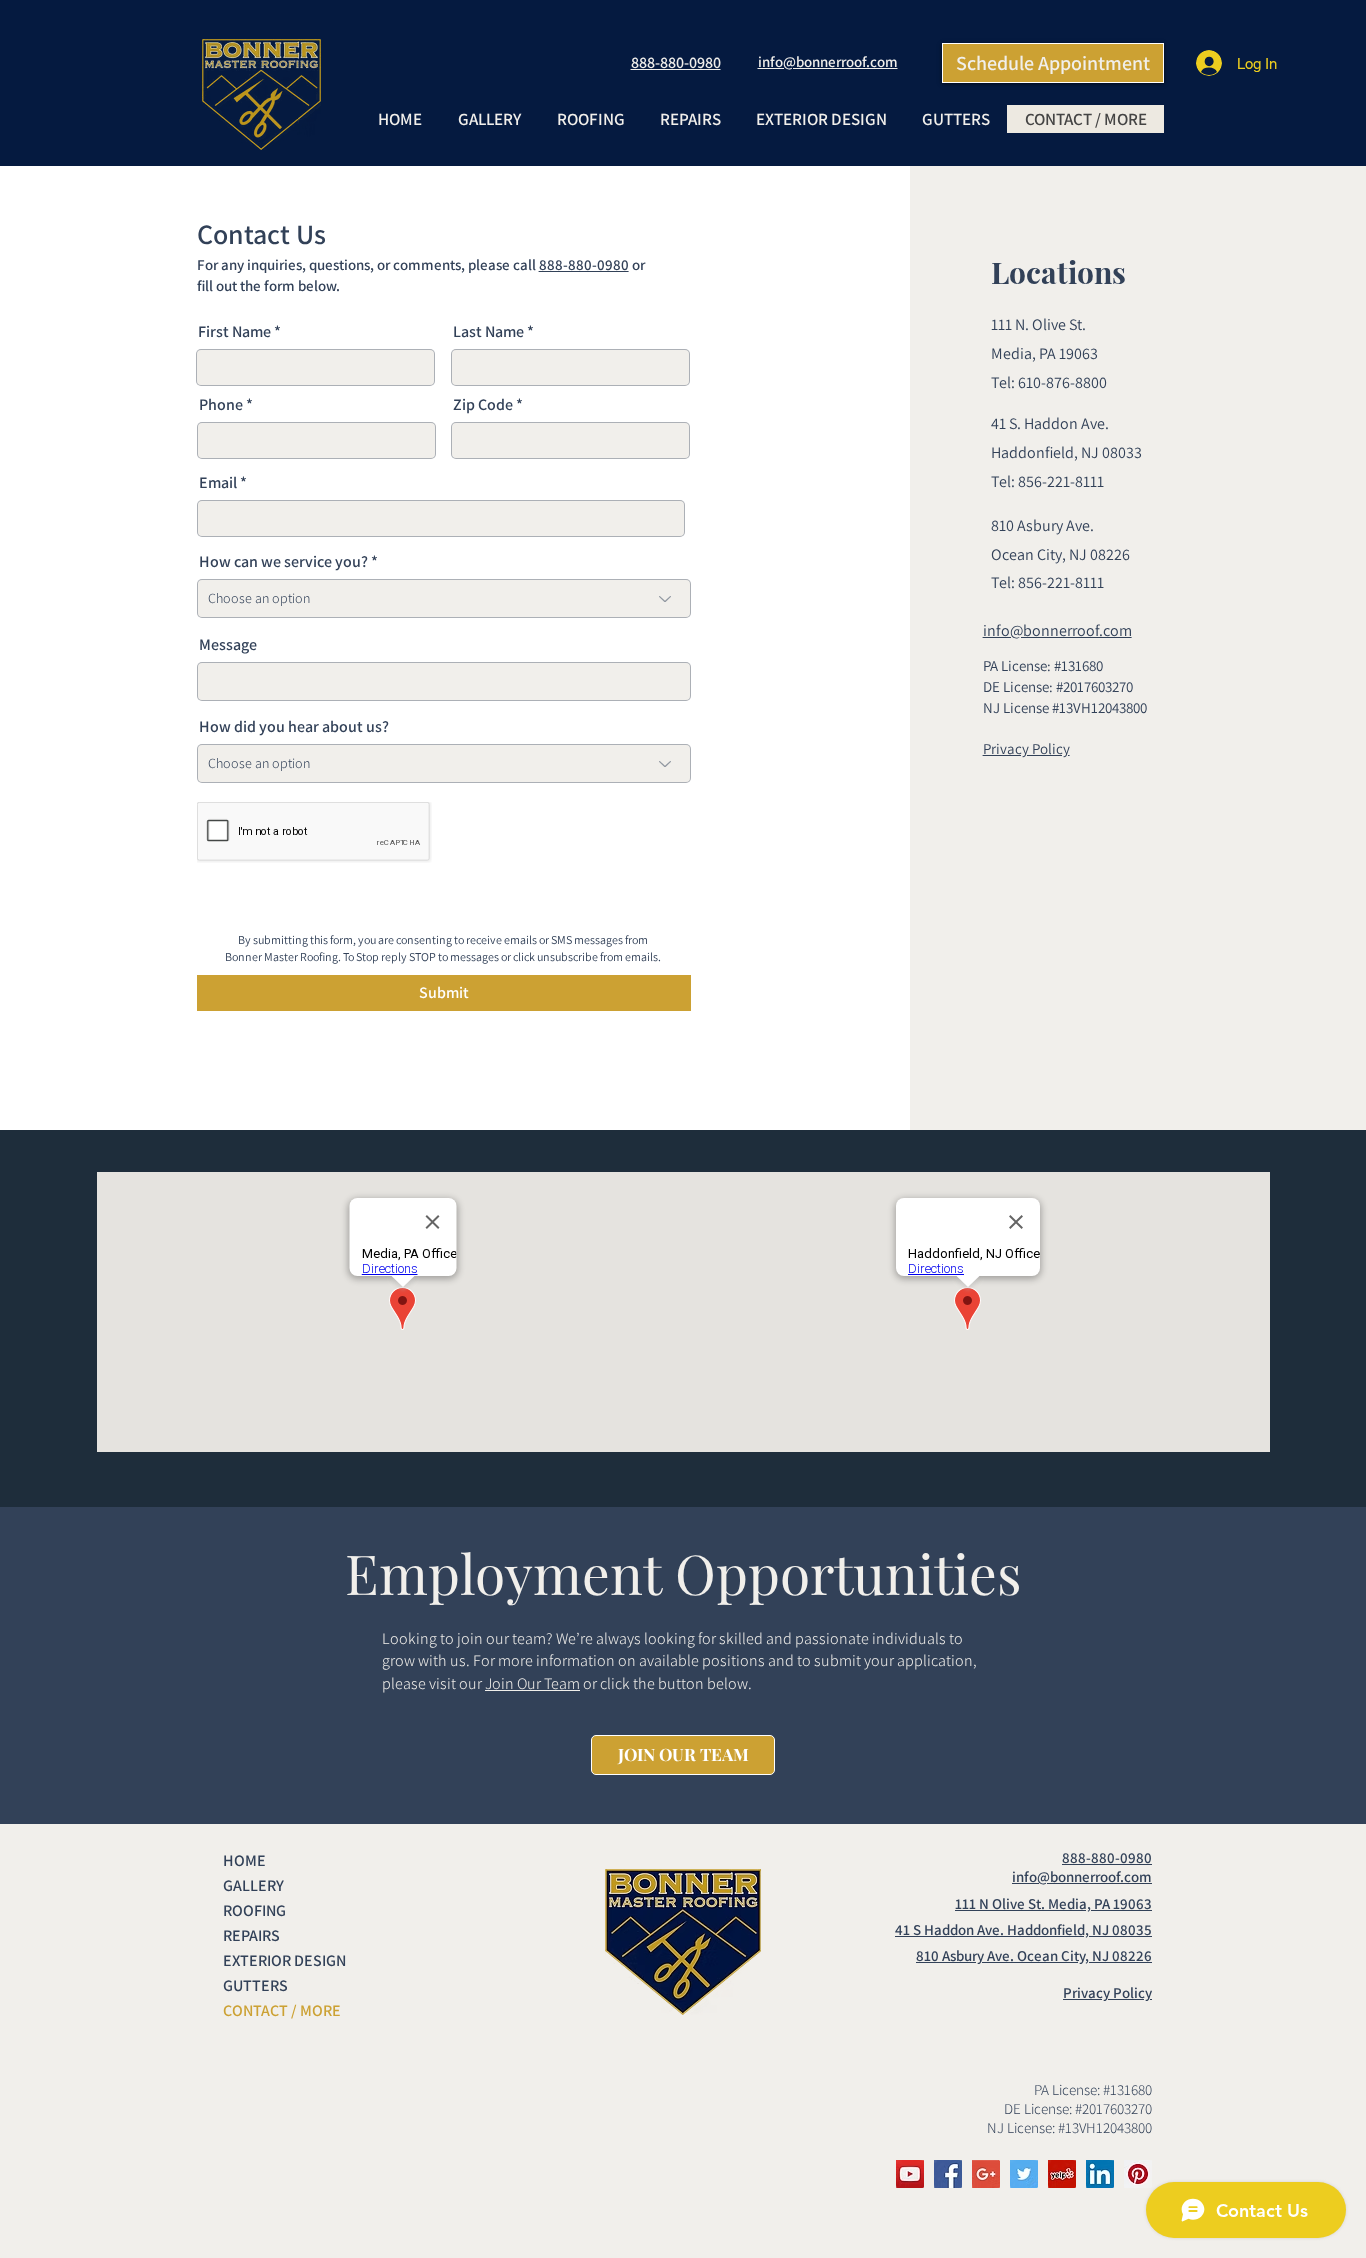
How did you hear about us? (294, 727)
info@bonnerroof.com (828, 61)
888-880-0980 (584, 264)
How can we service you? (283, 562)
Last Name (488, 332)
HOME (244, 1860)
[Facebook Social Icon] (948, 2174)
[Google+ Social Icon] (986, 2174)
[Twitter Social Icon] (1024, 2174)
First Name (234, 332)
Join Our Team (532, 1683)
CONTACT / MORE (282, 2010)
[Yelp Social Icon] (1062, 2174)
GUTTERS (255, 1985)
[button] (590, 119)
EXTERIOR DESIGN (284, 1960)
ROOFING (254, 1910)
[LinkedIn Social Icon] (1100, 2174)
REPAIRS (251, 1935)
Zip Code (483, 405)
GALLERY (253, 1885)
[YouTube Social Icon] (910, 2174)
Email (218, 483)
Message (228, 645)
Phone (221, 405)
